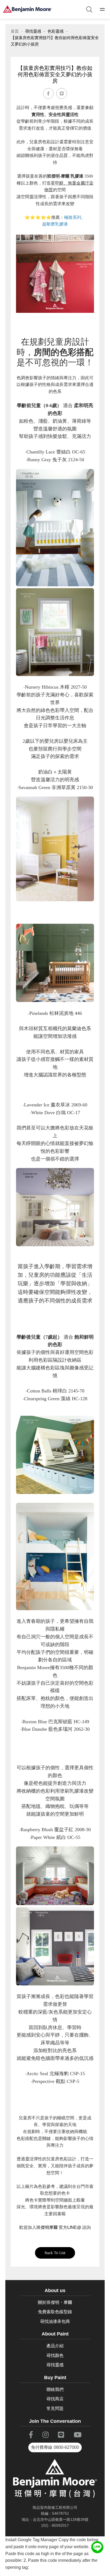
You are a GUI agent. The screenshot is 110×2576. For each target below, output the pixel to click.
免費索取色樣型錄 (55, 2312)
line (97, 2545)
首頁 (15, 31)
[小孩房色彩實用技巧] (27, 9)
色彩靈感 (56, 31)
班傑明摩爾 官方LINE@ (59, 2227)
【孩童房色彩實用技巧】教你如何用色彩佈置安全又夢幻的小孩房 (55, 41)
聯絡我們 (55, 2389)
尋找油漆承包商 (55, 2321)
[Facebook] (48, 93)
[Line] (62, 93)
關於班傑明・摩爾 (55, 2302)
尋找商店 (55, 2399)
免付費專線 (55, 2447)
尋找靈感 (33, 31)
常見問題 (55, 2408)
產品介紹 (55, 2346)
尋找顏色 (55, 2355)
